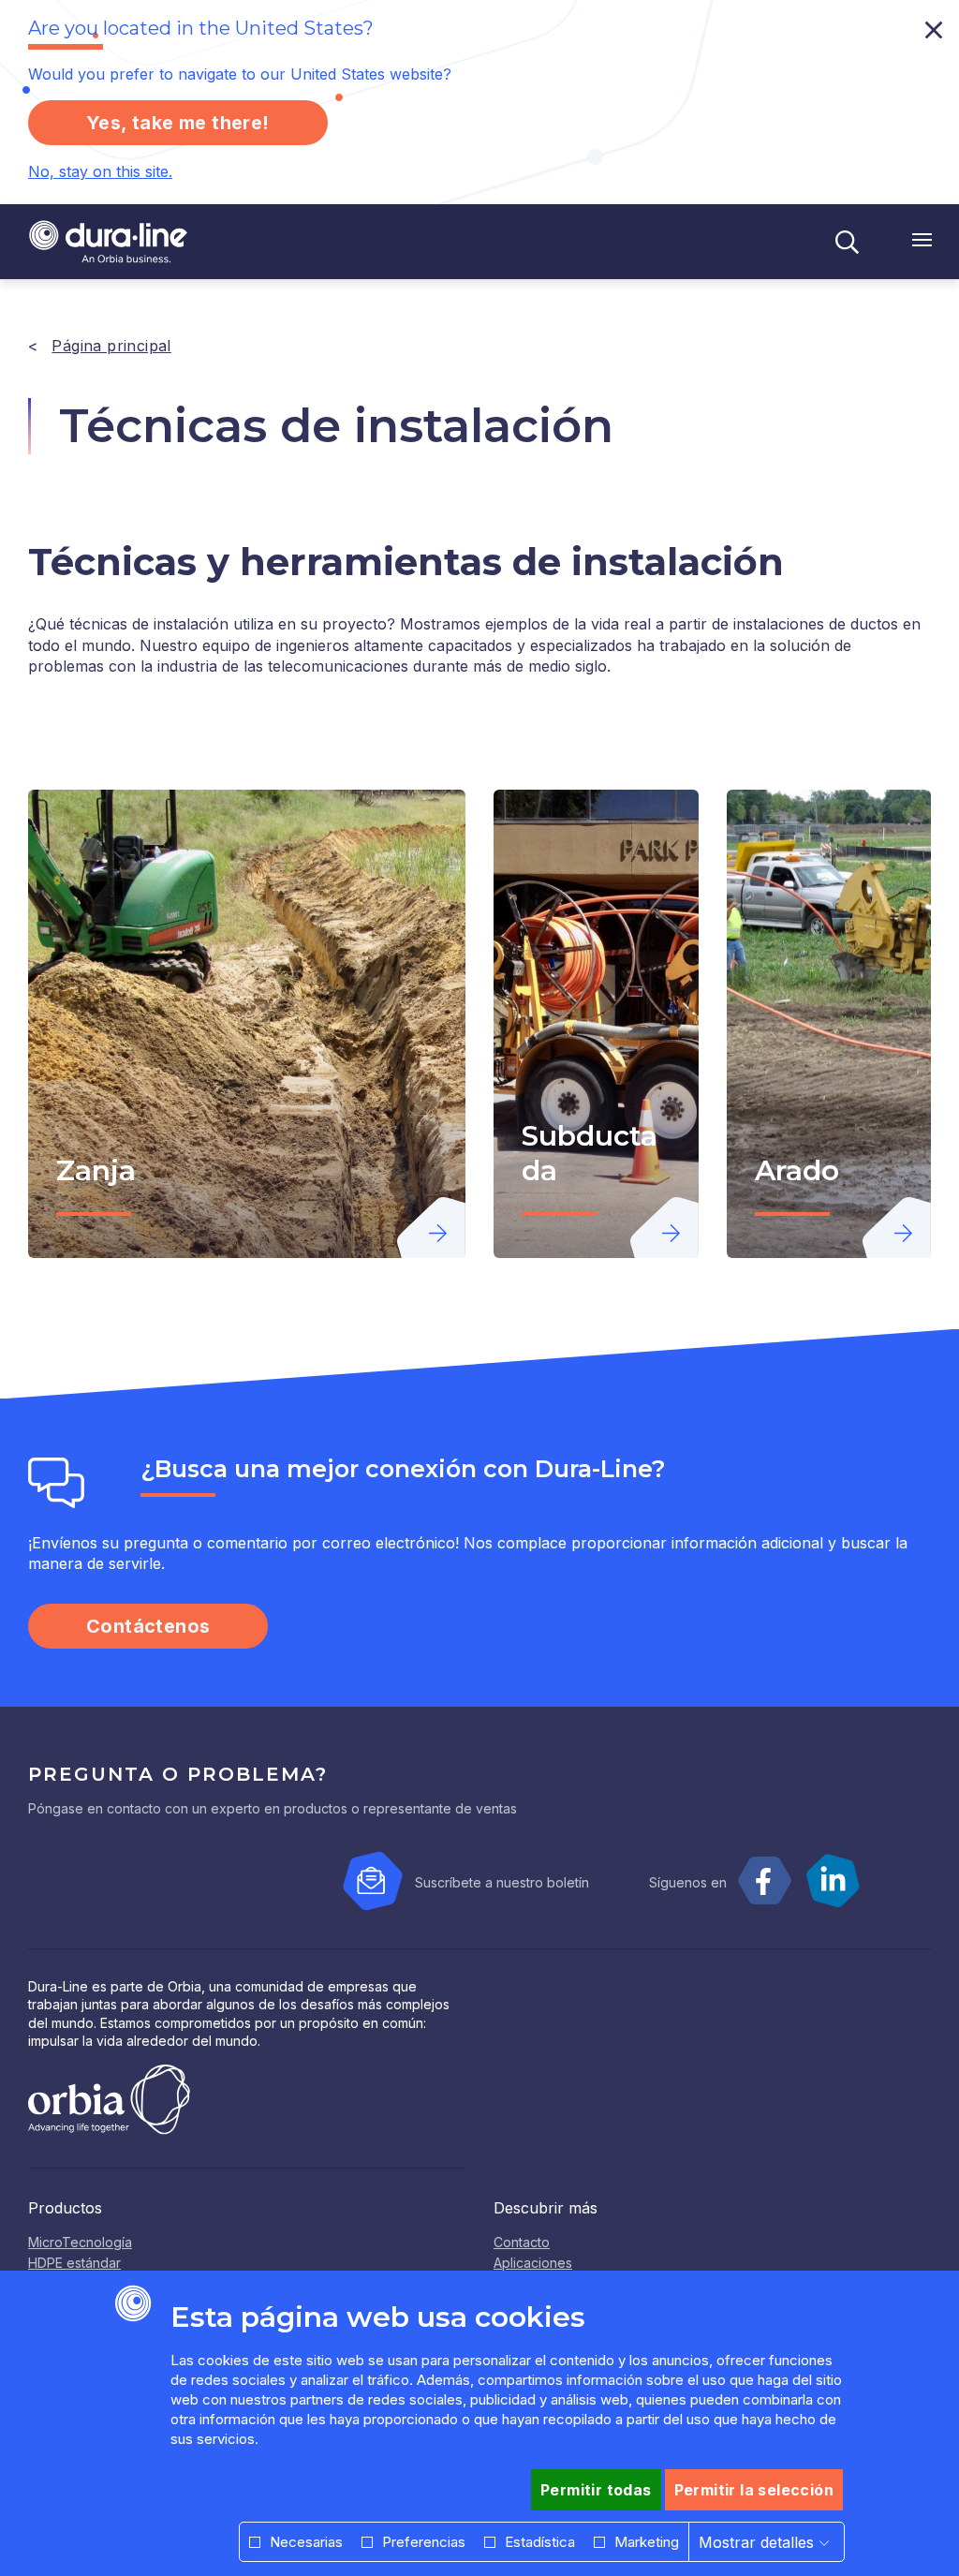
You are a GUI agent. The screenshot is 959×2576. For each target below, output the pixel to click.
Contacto (522, 2242)
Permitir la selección (754, 2490)
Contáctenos (148, 1626)
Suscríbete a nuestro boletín (502, 1882)
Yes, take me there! (178, 123)
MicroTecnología (80, 2242)
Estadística (540, 2542)
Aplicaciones (533, 2263)
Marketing (647, 2542)
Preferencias (424, 2542)
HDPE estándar (74, 2263)
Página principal (111, 346)
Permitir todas (596, 2490)
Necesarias (306, 2542)
